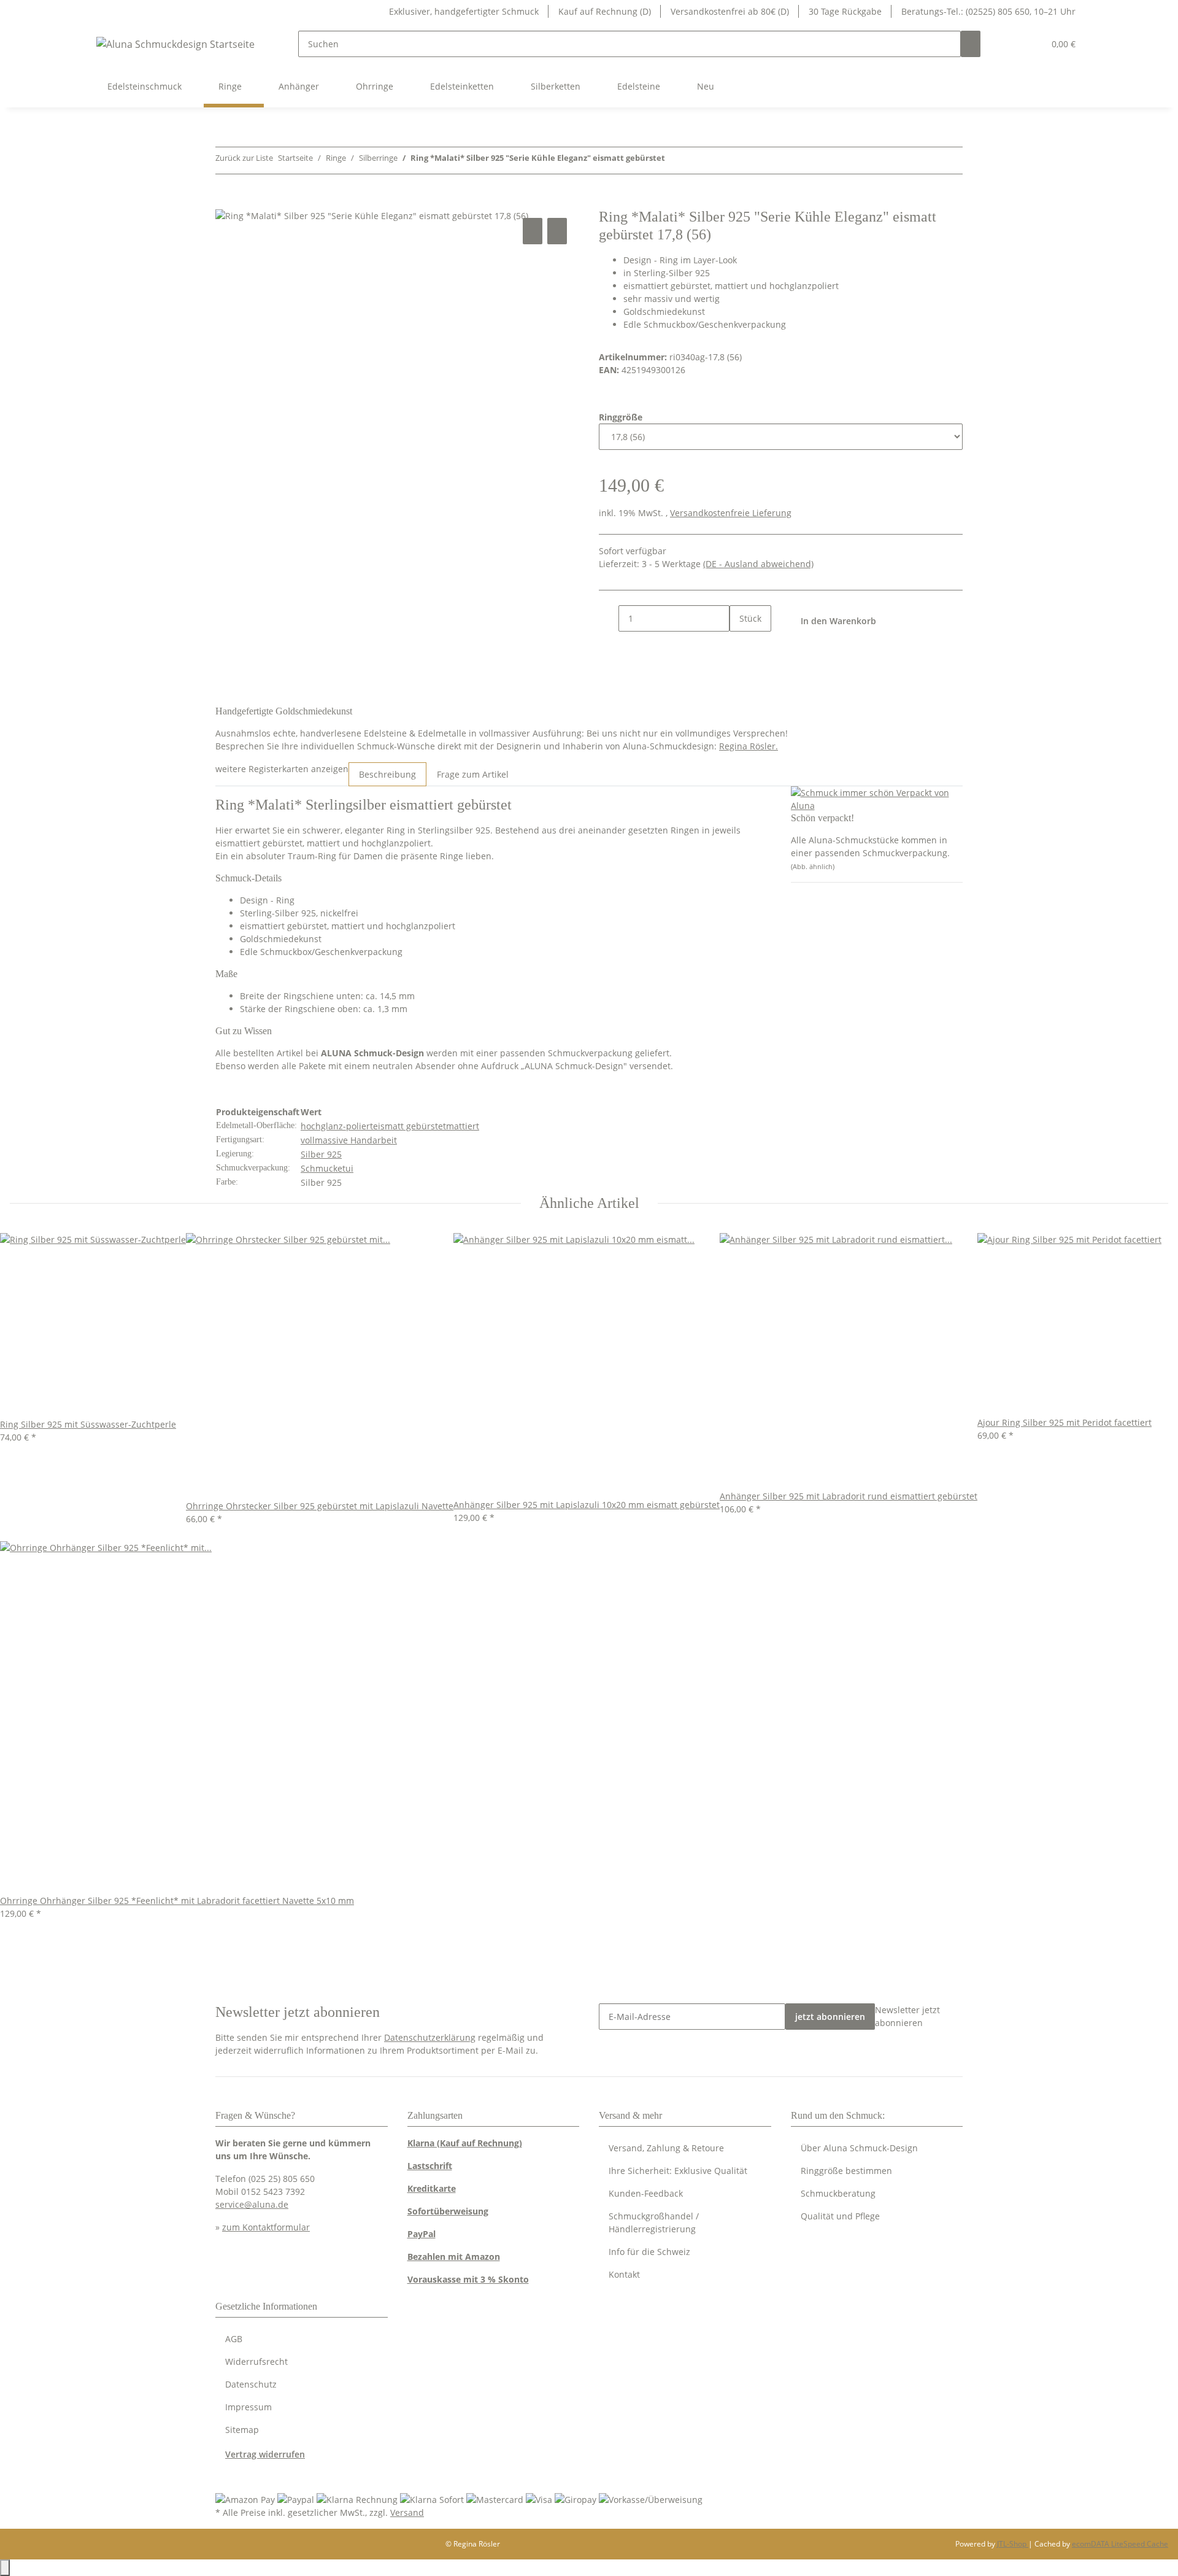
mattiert (463, 1126)
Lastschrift (430, 2166)
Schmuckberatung (838, 2193)
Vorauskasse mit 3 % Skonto (468, 2279)
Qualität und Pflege (840, 2216)
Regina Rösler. (749, 746)
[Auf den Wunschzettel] (557, 231)
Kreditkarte (432, 2188)
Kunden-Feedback (646, 2193)
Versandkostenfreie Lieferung (731, 513)
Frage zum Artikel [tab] (473, 774)
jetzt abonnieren (830, 2017)
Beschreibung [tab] (387, 774)
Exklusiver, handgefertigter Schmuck (464, 11)
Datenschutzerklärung (430, 2037)
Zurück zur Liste (244, 158)
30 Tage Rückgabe (845, 11)
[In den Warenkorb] (225, 201)
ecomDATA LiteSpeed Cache (1120, 2544)
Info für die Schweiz (649, 2252)
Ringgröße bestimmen (846, 2171)
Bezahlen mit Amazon (454, 2257)
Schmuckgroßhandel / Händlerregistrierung (654, 2222)
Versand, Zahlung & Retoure (666, 2148)
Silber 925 (321, 1154)
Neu (706, 86)
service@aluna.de (252, 2204)
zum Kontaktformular (266, 2227)
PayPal (422, 2234)
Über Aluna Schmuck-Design (859, 2148)
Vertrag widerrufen (265, 2454)
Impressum (248, 2407)
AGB (234, 2339)
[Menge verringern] (609, 618)
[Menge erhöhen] (739, 645)
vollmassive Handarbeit (349, 1140)
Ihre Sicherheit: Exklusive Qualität (678, 2171)
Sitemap (242, 2430)
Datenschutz (251, 2384)
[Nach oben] (5, 2568)
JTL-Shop (1013, 2544)
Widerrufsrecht (256, 2361)
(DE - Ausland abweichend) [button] (758, 564)
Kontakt (624, 2274)
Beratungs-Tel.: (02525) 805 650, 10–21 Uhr (988, 11)
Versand (407, 2512)
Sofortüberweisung (448, 2211)
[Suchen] (971, 44)
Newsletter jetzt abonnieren (907, 2016)
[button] (1010, 44)
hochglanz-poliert (337, 1126)
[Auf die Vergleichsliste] (533, 231)
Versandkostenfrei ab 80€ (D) (730, 11)
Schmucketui (327, 1168)
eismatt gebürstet (410, 1126)
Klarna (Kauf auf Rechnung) (465, 2143)
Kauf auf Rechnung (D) (605, 11)
